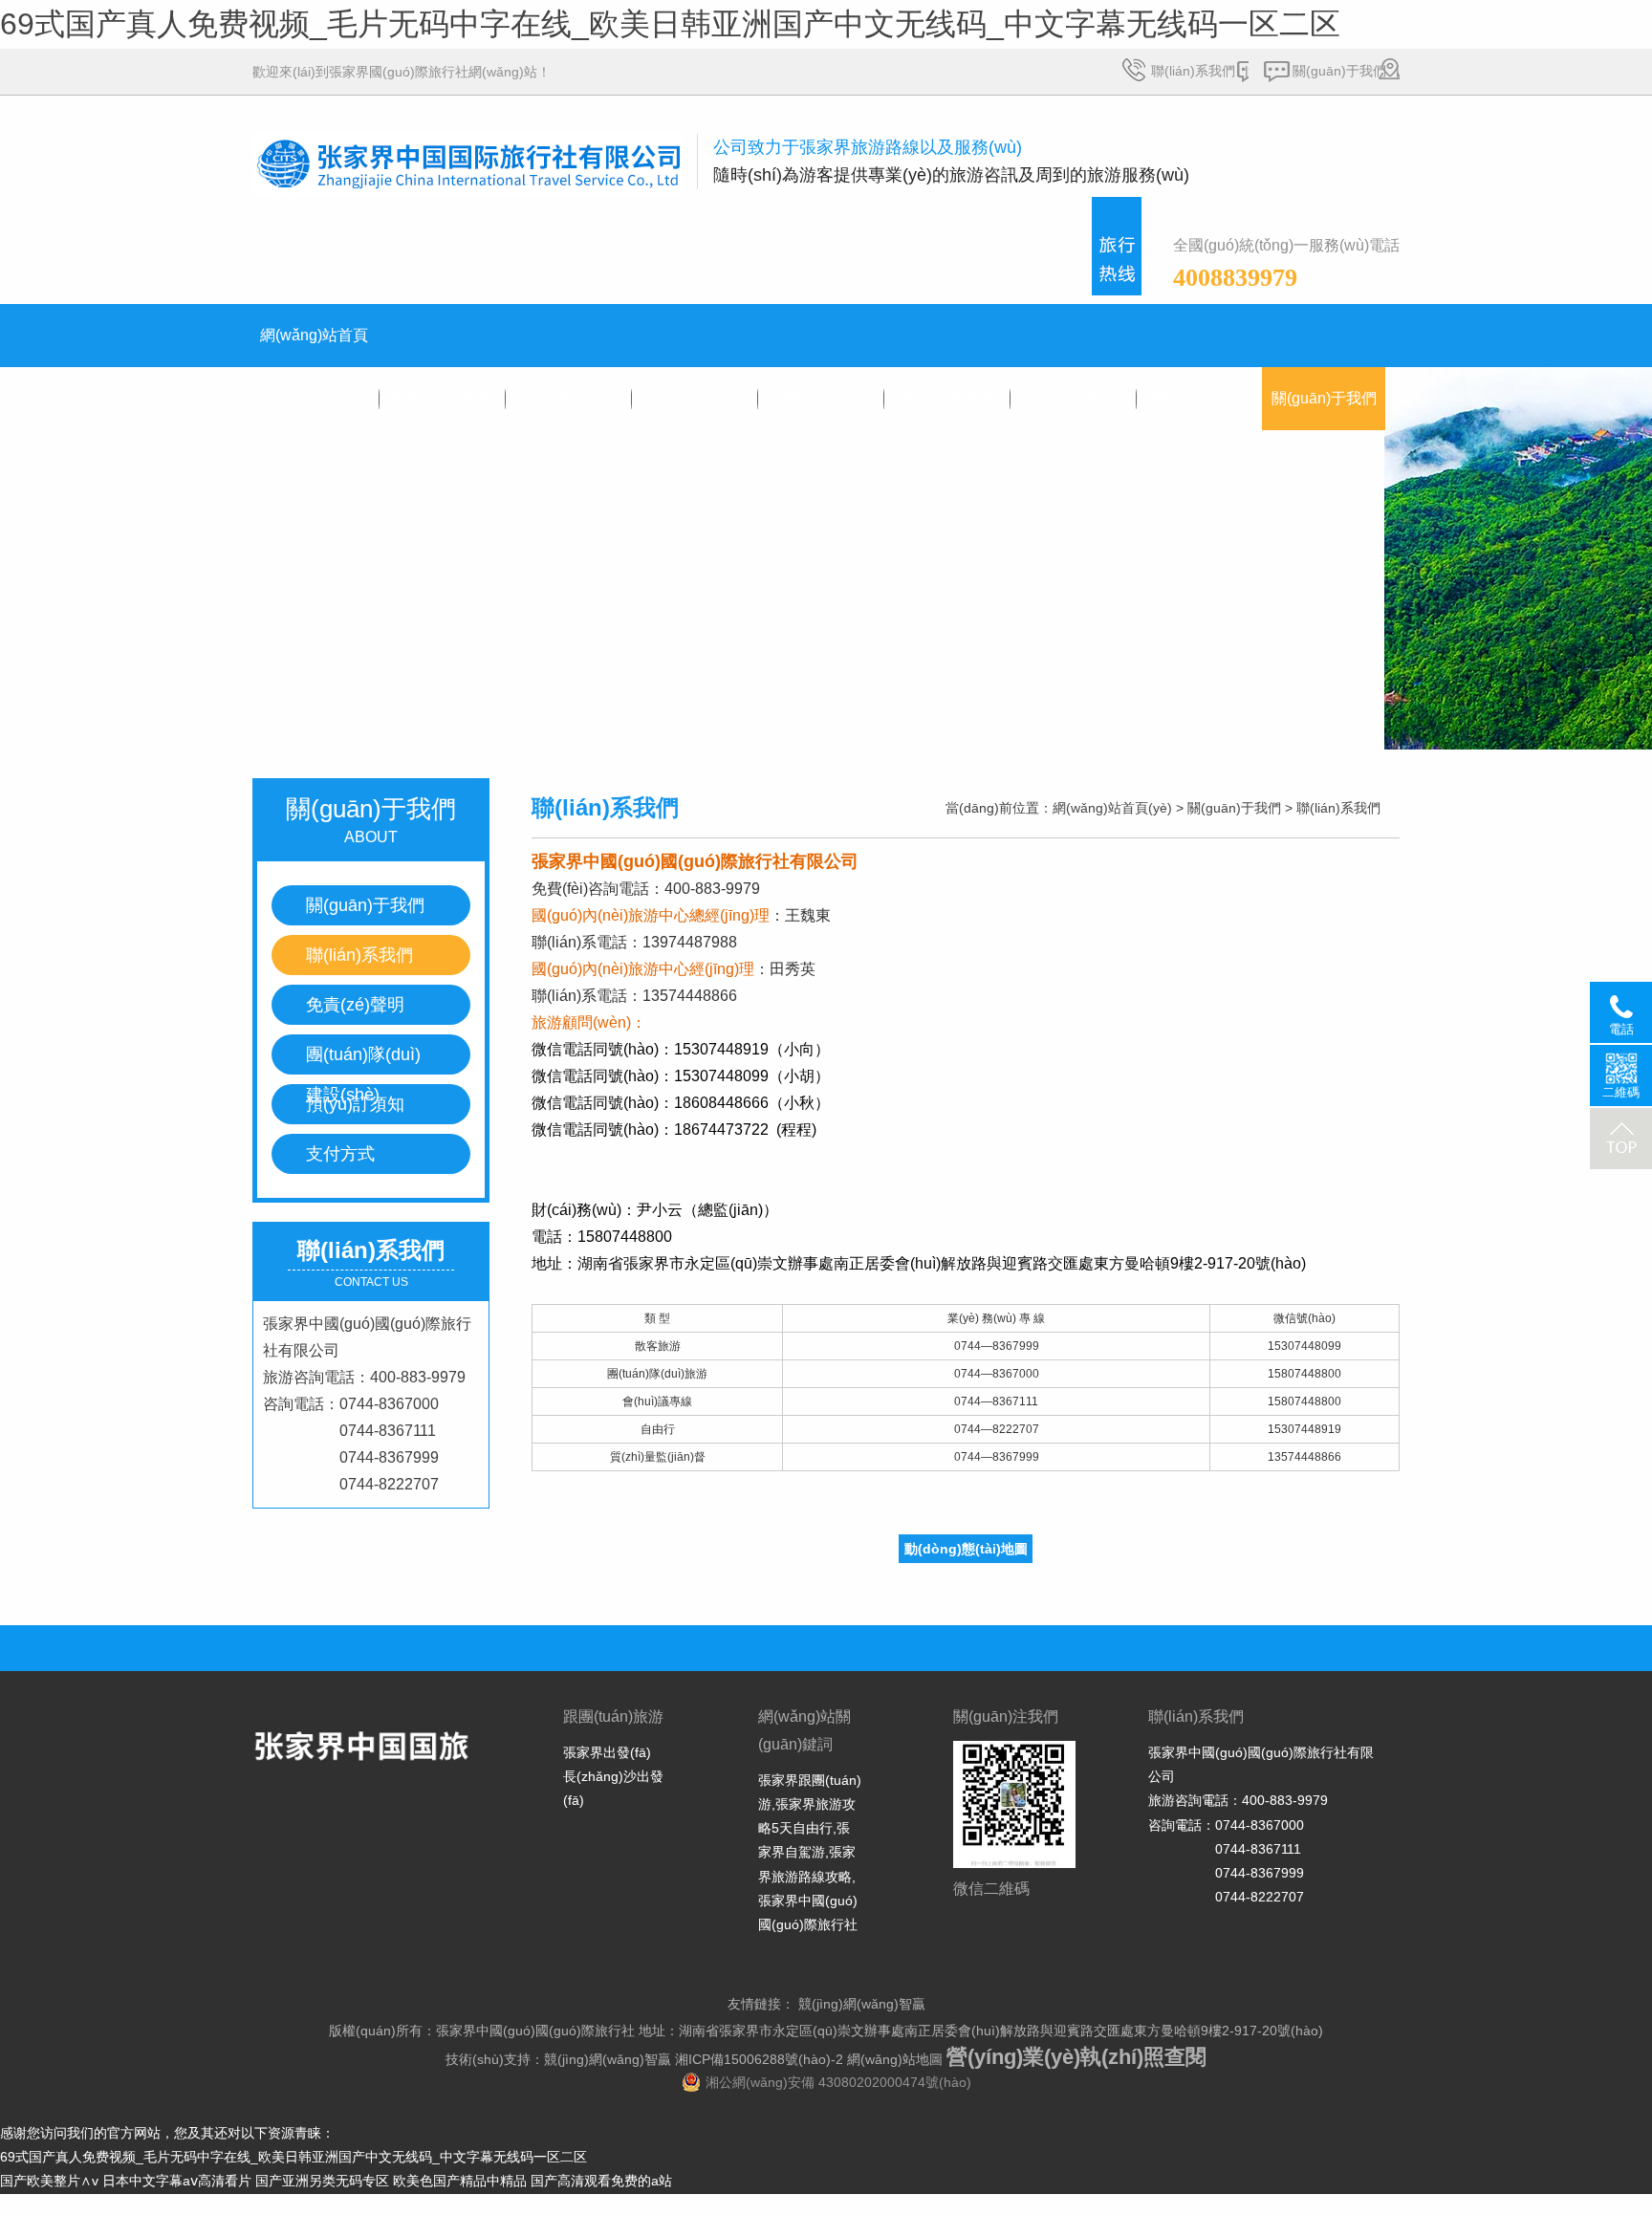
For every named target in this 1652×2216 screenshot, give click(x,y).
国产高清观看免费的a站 (601, 2181)
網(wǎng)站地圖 (895, 2059)
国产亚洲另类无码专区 (322, 2181)
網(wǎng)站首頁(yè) (314, 347)
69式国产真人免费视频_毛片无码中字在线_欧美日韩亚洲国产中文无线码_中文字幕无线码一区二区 (670, 24)
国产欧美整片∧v (49, 2181)
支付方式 (340, 1154)
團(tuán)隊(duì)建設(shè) (363, 1060)
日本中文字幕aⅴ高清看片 (177, 2181)
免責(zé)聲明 (355, 1005)
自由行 (693, 398)
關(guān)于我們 (1339, 71)
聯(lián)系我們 (1193, 71)
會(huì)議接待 (946, 398)
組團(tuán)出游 (819, 398)
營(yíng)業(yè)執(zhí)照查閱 (1076, 2057)
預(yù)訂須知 (355, 1104)
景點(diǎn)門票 (1197, 398)
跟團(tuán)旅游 (440, 398)
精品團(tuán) (566, 398)
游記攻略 (1072, 398)
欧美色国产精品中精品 (460, 2181)
